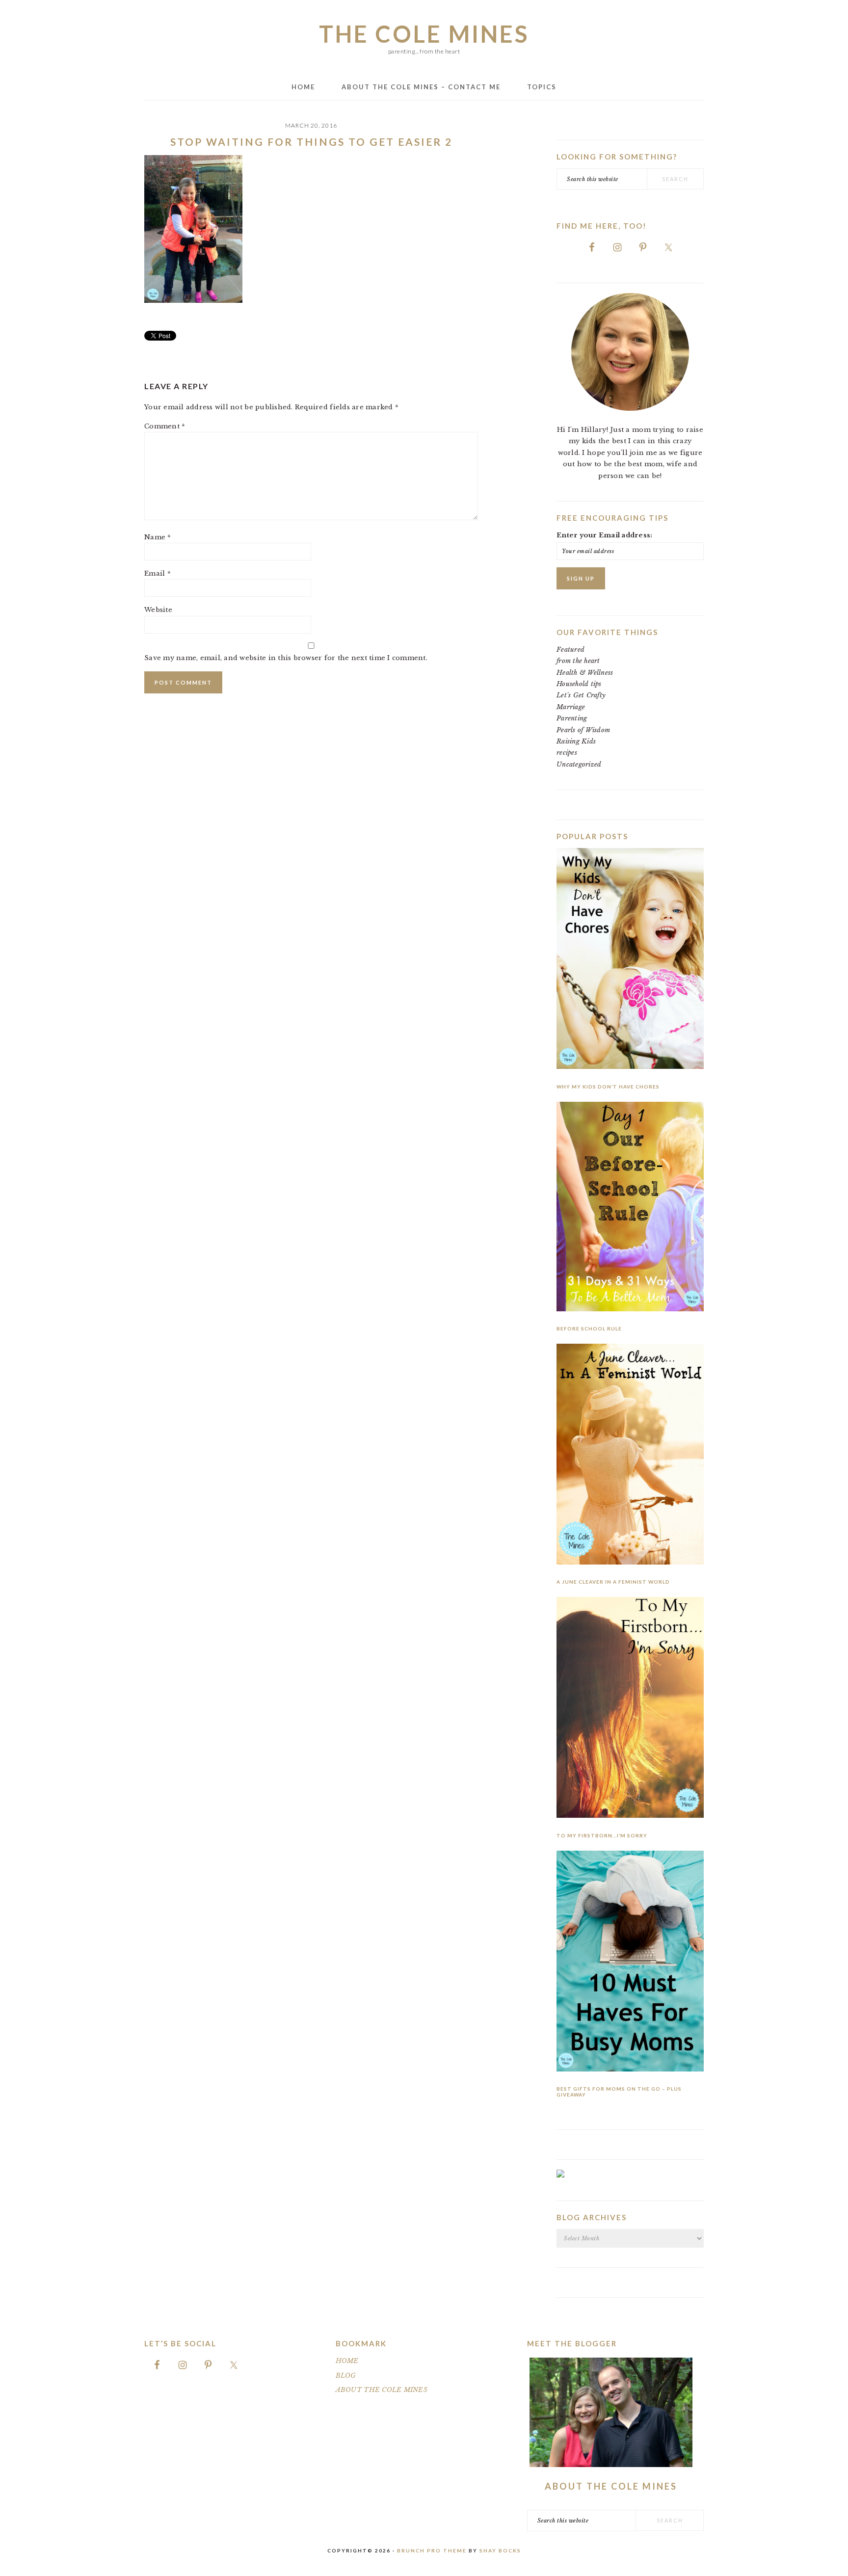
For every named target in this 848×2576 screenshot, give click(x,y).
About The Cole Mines (611, 2486)
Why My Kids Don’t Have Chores (608, 1087)
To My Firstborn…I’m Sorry (602, 1835)
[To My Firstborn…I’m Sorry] (630, 1709)
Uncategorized (579, 764)
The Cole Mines (424, 34)
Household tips (579, 684)
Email (158, 573)
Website (158, 610)
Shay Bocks (500, 2550)
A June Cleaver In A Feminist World (613, 1582)
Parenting (572, 718)
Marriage (571, 707)
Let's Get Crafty (581, 695)
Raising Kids (576, 741)
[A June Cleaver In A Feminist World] (630, 1456)
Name (158, 537)
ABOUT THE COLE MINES (382, 2390)
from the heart (578, 661)
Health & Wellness (585, 673)
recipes (567, 753)
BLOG (346, 2376)
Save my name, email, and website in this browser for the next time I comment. (286, 658)
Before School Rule (589, 1328)
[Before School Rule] (630, 1208)
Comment (165, 426)
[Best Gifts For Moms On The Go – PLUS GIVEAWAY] (630, 1963)
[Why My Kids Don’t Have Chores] (630, 960)
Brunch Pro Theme (432, 2550)
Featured (570, 650)
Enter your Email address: (605, 535)
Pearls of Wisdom (583, 730)
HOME (347, 2361)
